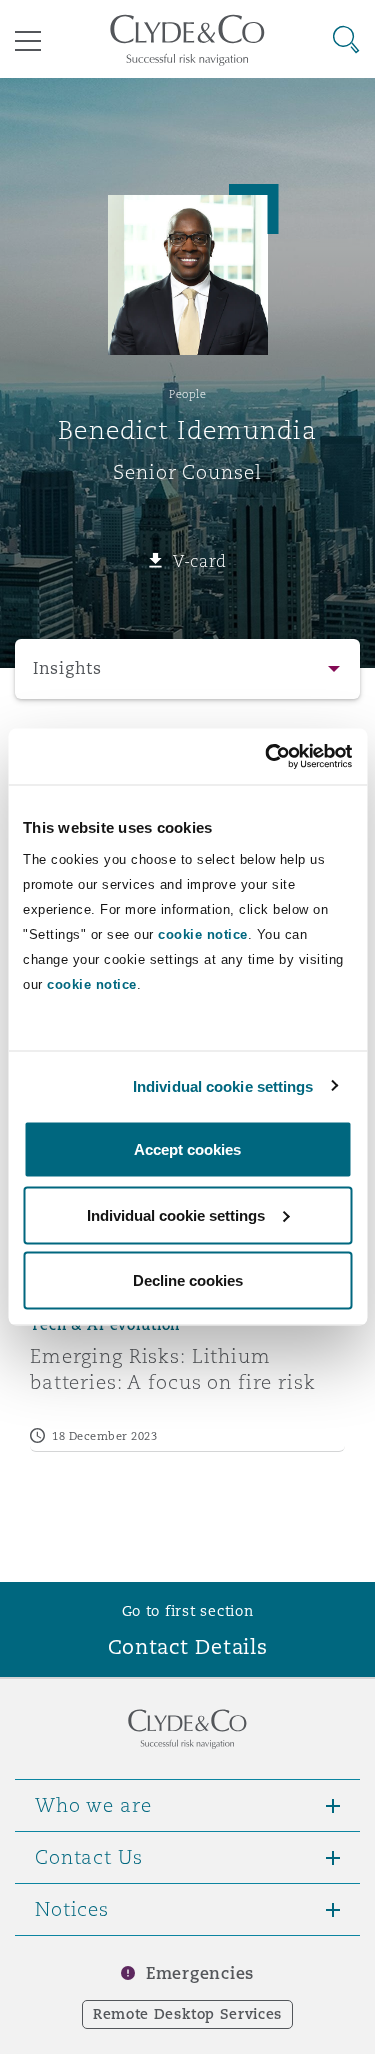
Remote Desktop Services (187, 2014)
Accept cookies (187, 1149)
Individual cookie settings (223, 1085)
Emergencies (200, 1973)
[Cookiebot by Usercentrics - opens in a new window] (267, 757)
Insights (67, 668)
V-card (200, 561)
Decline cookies (188, 1280)
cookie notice (203, 934)
